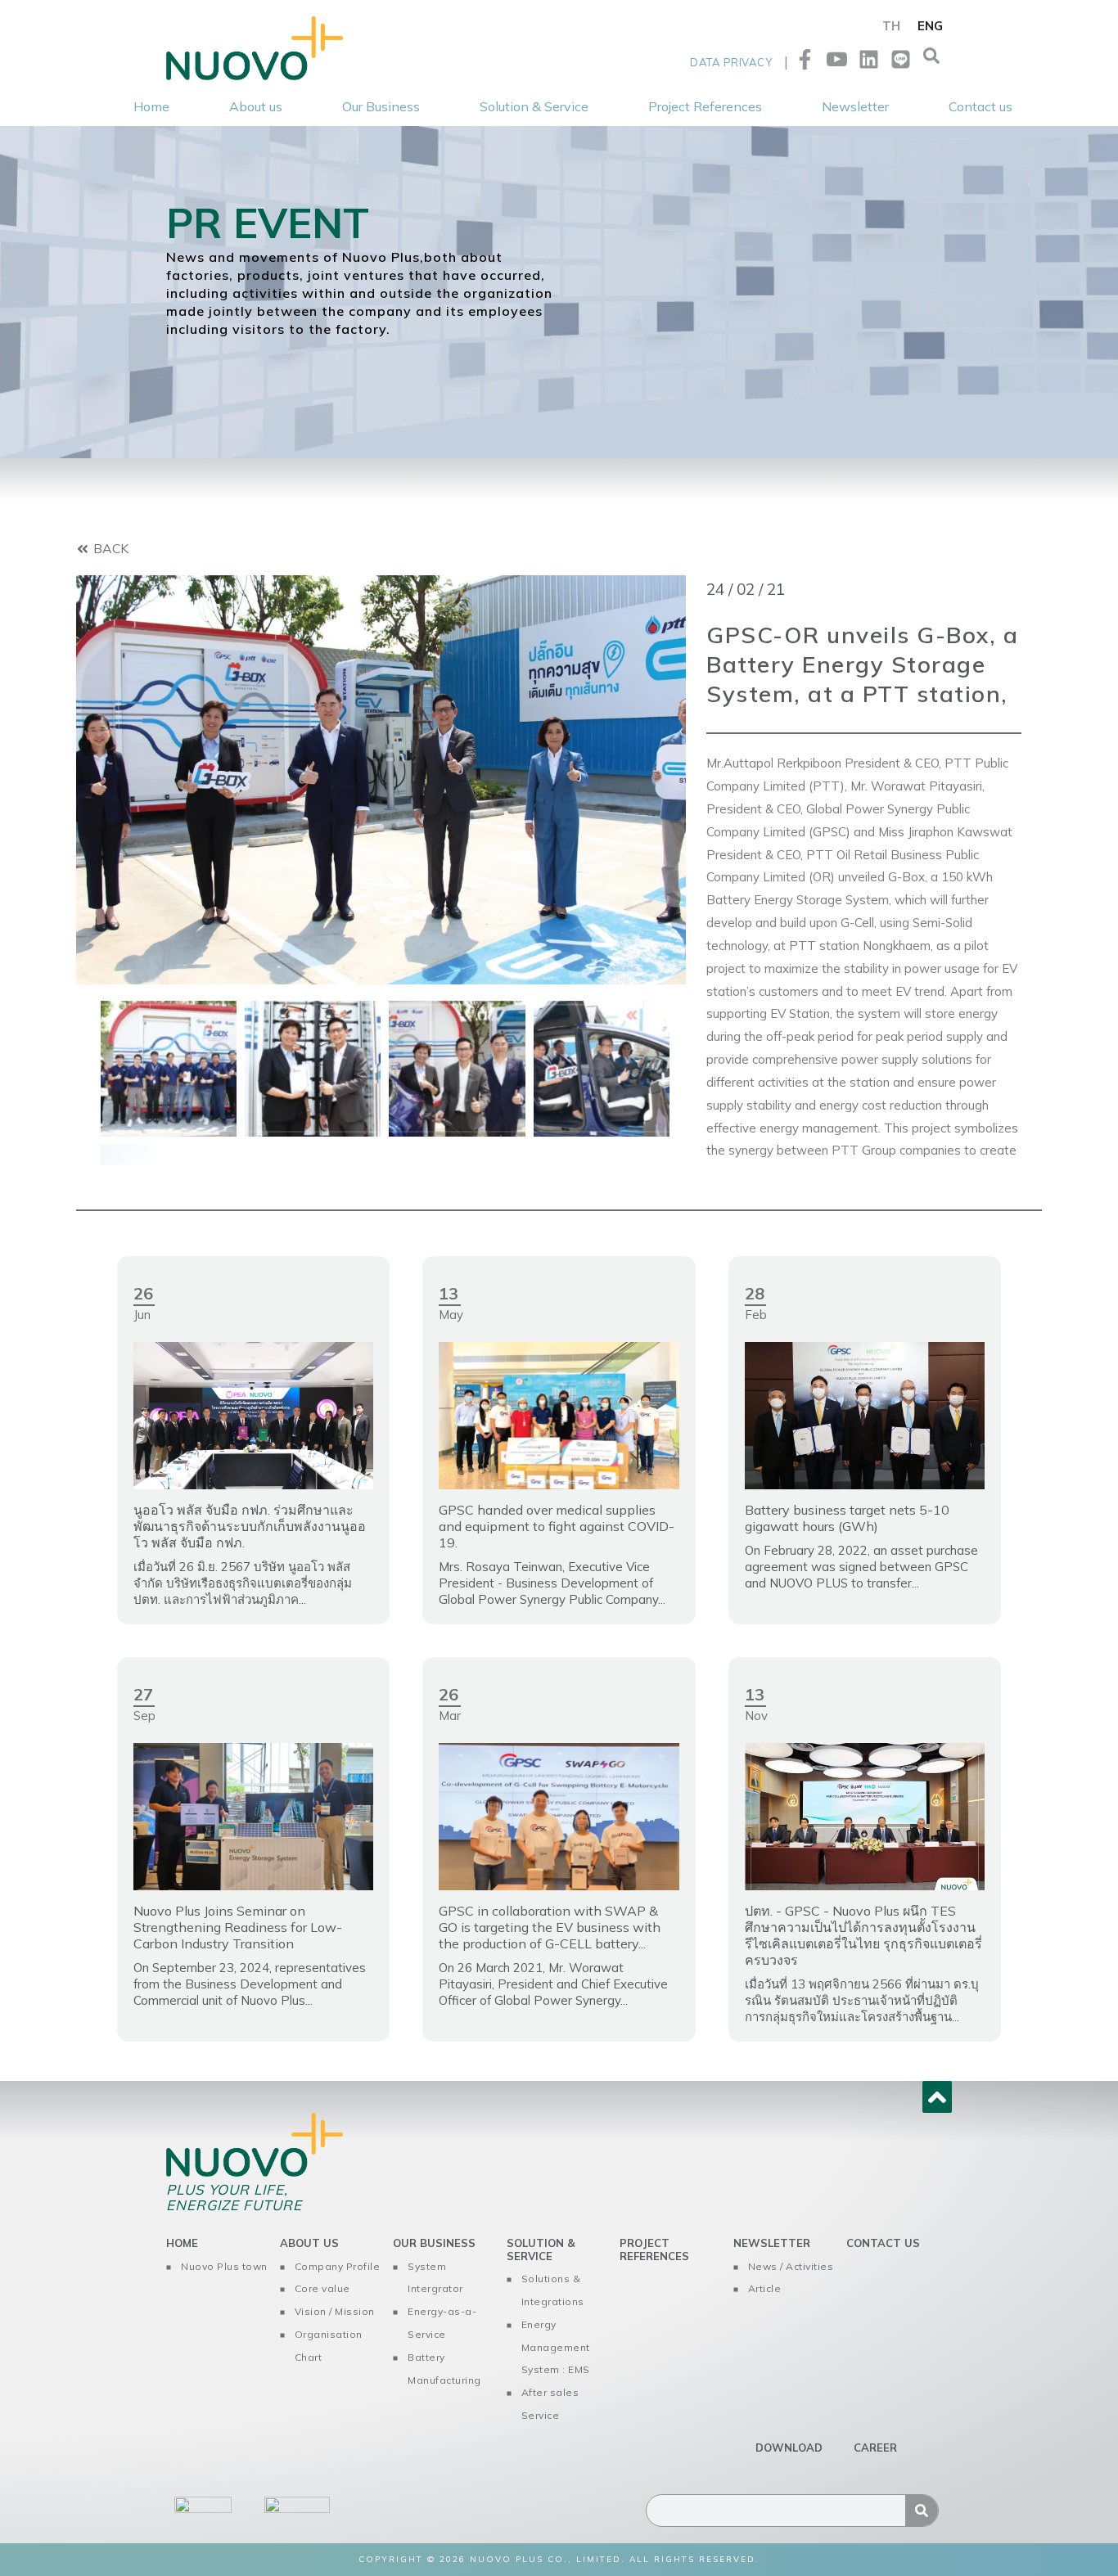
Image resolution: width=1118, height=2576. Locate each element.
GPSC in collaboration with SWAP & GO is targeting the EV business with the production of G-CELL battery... (550, 1927)
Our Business (434, 2243)
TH (891, 26)
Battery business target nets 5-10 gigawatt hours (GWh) (847, 1518)
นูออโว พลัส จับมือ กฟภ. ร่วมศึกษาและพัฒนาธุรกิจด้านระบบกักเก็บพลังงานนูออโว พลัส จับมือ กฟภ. (250, 1526)
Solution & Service (541, 2249)
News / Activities (791, 2266)
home (182, 2243)
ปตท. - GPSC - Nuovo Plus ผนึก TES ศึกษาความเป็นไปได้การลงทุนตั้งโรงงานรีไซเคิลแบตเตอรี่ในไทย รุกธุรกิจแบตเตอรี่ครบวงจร (863, 1935)
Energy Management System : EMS (556, 2347)
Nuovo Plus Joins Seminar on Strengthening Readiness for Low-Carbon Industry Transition (238, 1927)
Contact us (883, 2243)
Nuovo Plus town (224, 2266)
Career (875, 2448)
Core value (322, 2288)
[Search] (922, 2511)
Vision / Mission (335, 2311)
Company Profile (338, 2266)
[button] (931, 60)
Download (789, 2448)
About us (309, 2243)
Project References (654, 2249)
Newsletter (772, 2243)
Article (765, 2288)
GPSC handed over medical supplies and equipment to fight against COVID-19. (557, 1526)
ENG (930, 26)
